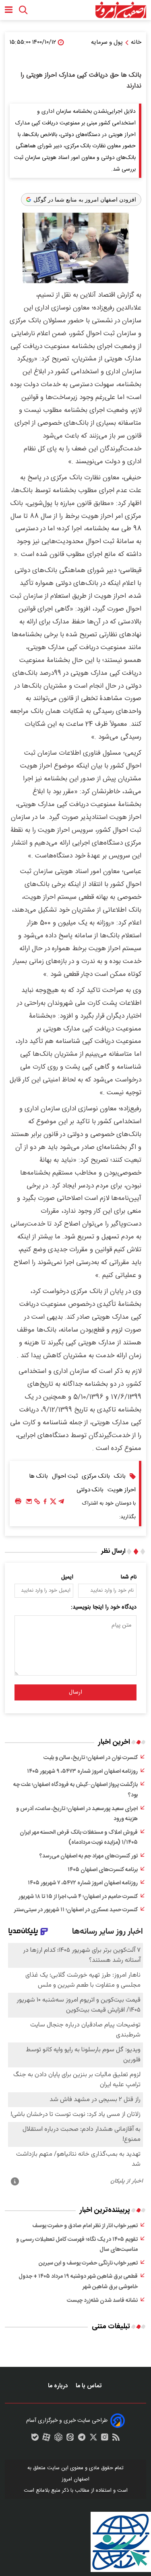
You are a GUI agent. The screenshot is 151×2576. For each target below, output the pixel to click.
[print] (18, 1502)
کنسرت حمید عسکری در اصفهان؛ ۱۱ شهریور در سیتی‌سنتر (76, 1910)
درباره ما (59, 2386)
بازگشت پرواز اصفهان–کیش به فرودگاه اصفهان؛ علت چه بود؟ (75, 1790)
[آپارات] (46, 2439)
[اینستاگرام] (105, 2439)
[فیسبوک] (45, 1503)
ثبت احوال (65, 1476)
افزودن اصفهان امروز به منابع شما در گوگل (85, 200)
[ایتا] (70, 2439)
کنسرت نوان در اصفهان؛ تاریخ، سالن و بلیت (91, 1758)
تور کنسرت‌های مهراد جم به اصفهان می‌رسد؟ (89, 1856)
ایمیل (67, 1577)
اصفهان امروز (75, 2479)
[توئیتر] (53, 1503)
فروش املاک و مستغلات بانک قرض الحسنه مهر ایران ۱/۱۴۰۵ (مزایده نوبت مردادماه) (79, 1838)
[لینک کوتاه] (37, 1503)
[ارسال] (29, 1503)
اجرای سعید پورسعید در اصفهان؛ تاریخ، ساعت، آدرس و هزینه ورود (77, 1814)
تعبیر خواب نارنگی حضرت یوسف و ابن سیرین (88, 2263)
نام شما (129, 1577)
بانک (120, 1476)
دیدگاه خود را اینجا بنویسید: (104, 1607)
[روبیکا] (58, 2439)
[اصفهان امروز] (121, 10)
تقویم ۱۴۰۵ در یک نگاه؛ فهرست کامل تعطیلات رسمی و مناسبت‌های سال (77, 2245)
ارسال (75, 1692)
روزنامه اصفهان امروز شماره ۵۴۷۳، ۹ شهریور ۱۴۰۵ (82, 1772)
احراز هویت (122, 1490)
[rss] (116, 2439)
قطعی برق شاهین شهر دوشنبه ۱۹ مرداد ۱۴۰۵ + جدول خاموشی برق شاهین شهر (78, 2282)
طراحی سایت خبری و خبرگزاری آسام (67, 2421)
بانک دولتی (90, 1490)
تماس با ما (89, 2386)
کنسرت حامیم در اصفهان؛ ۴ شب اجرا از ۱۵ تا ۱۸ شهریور (78, 1897)
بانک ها (38, 1476)
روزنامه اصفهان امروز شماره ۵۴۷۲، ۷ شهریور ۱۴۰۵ (83, 1883)
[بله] (35, 2439)
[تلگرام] (61, 1503)
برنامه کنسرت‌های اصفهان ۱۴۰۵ (103, 1870)
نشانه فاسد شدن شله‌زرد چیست (102, 2301)
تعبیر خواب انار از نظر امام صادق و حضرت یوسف (85, 2226)
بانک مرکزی (96, 1476)
